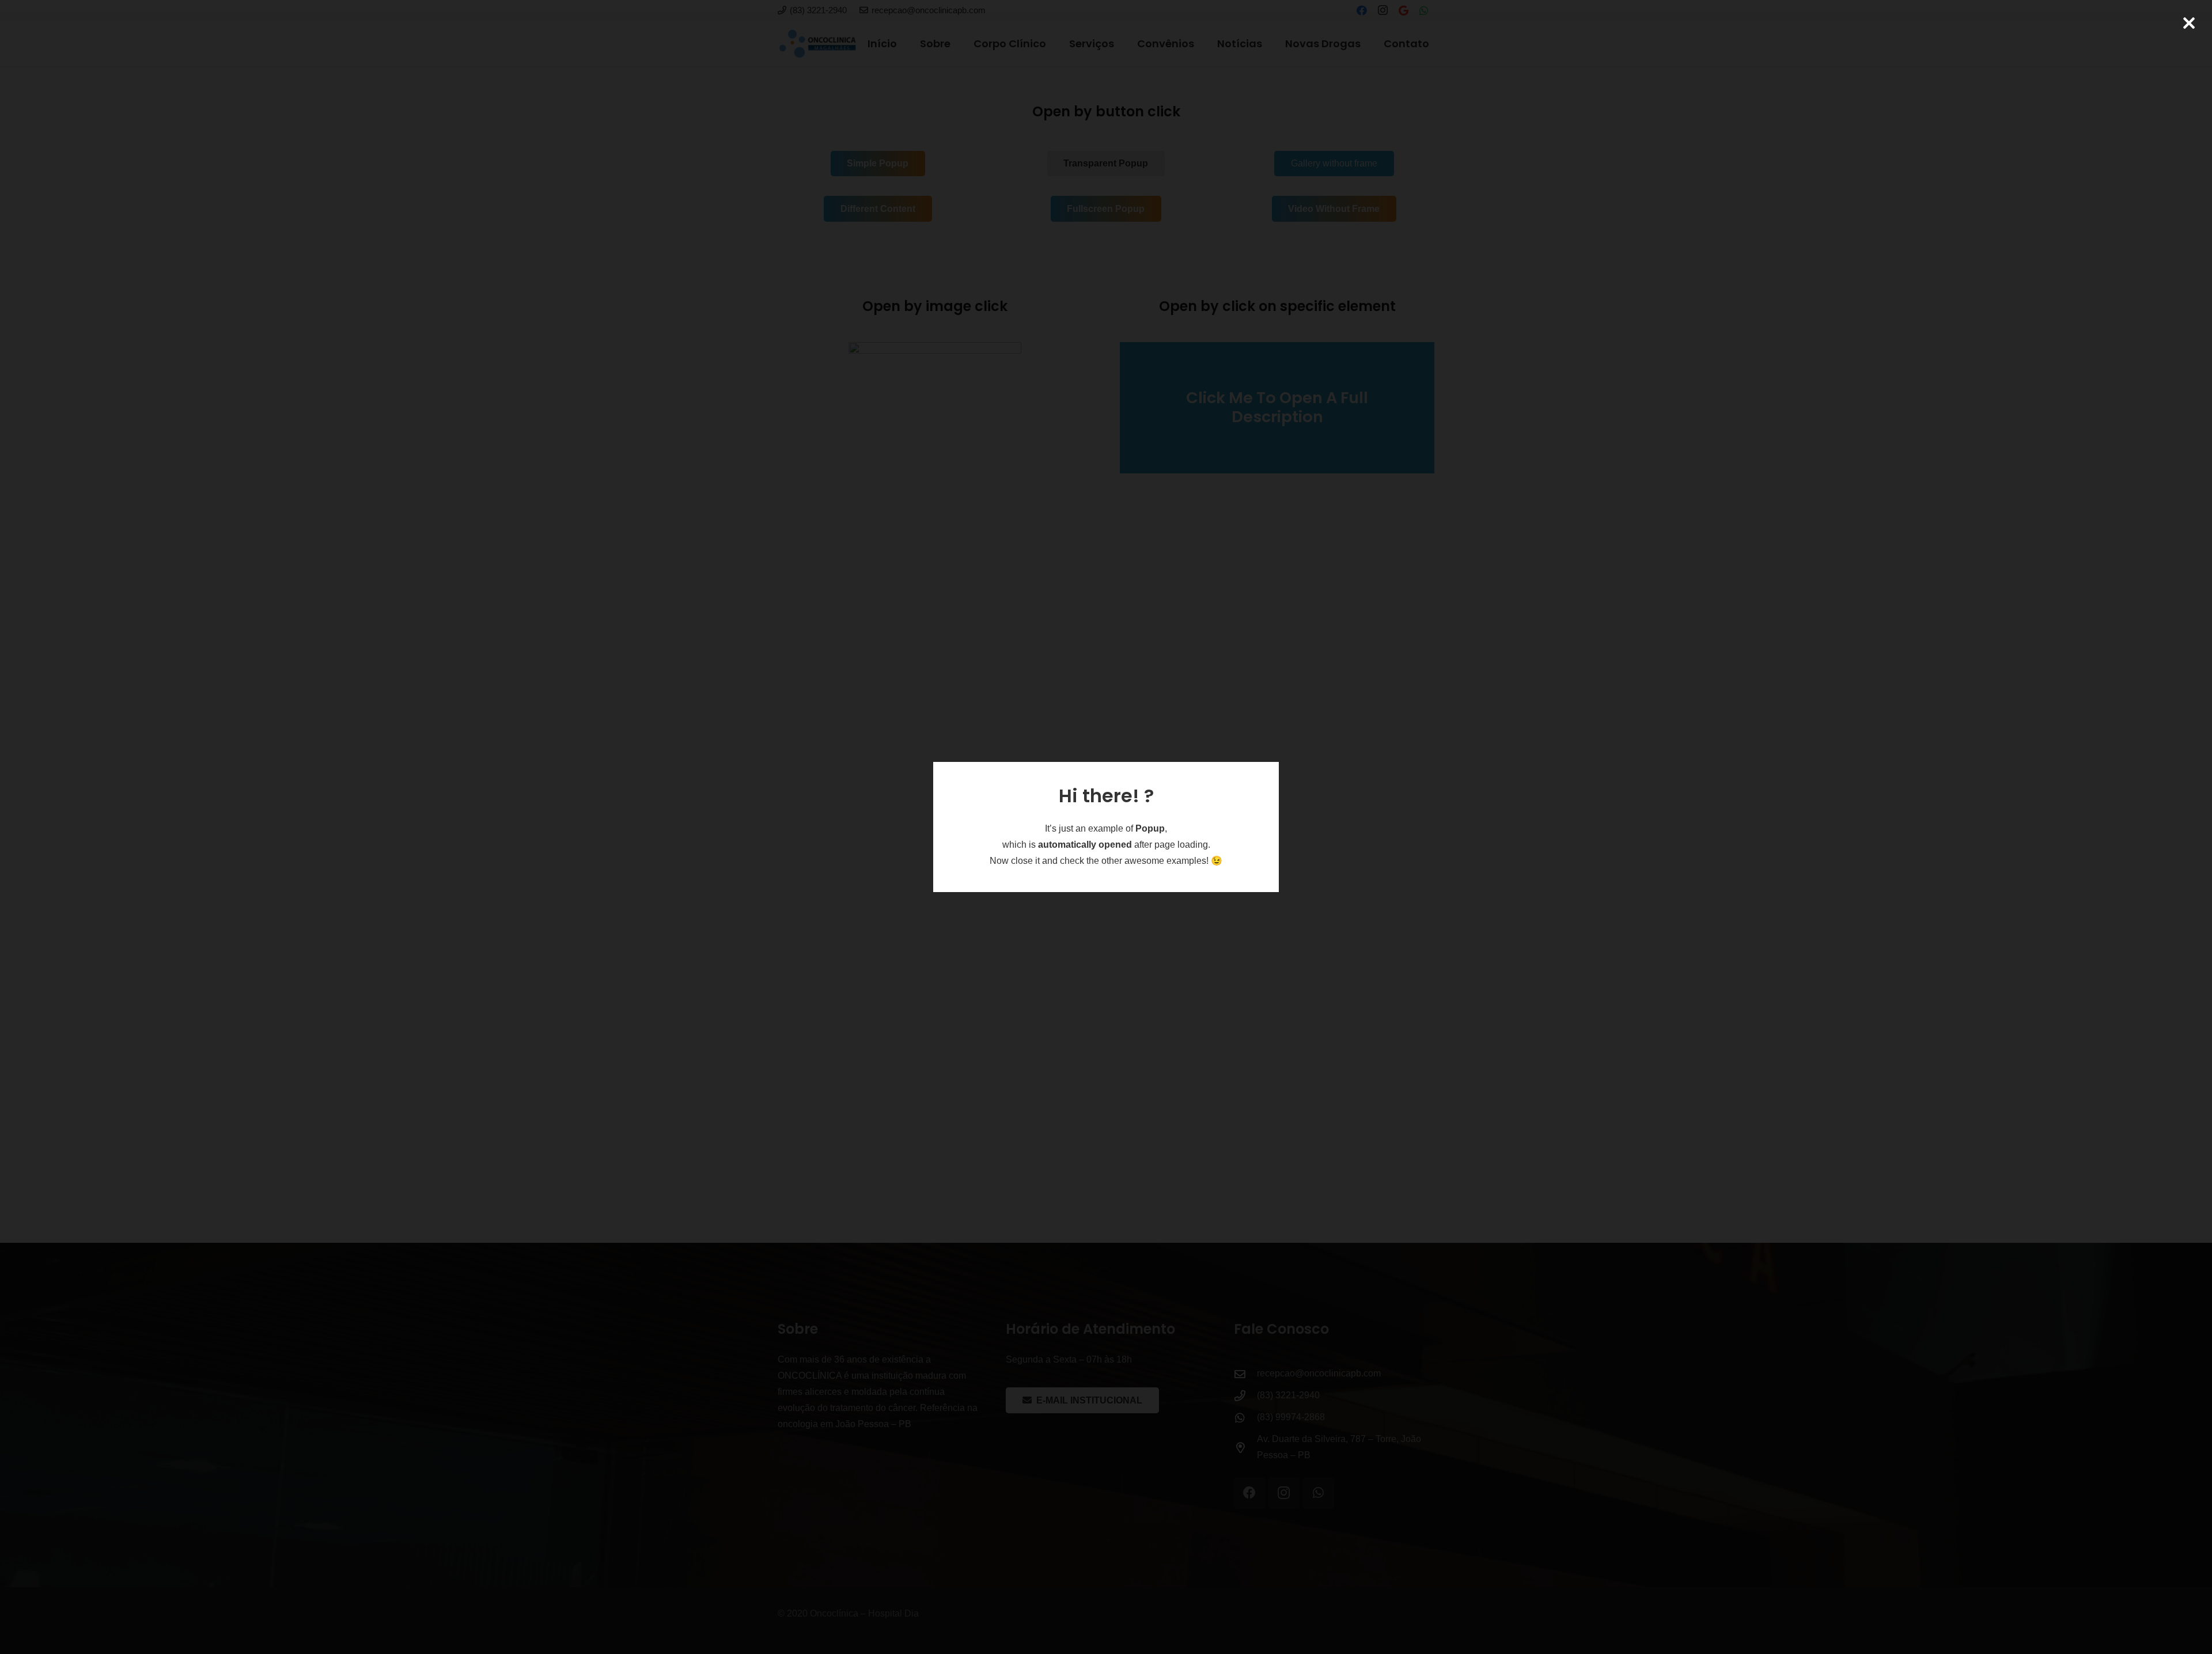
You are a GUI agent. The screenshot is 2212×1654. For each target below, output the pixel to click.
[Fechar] (2189, 23)
